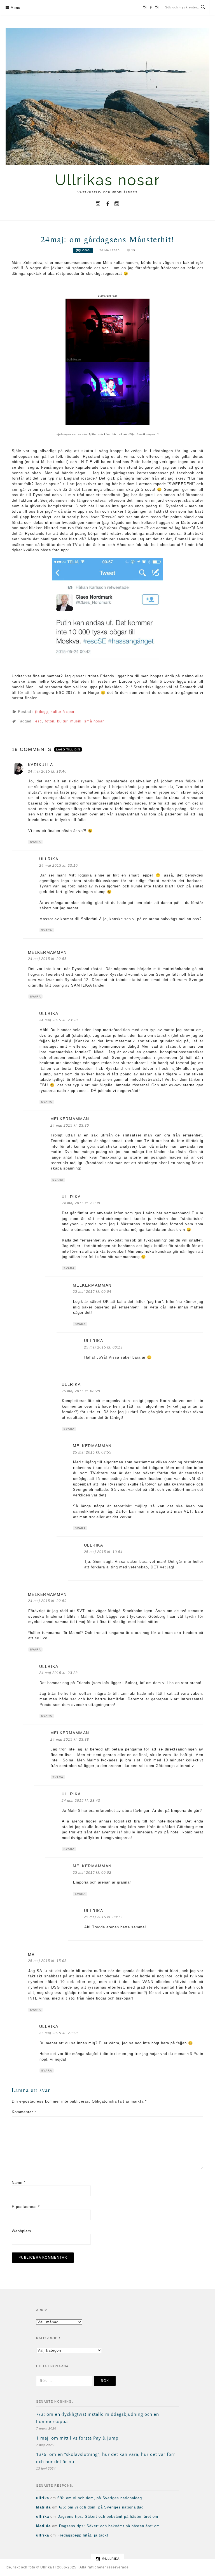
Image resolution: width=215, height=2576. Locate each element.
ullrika (49, 859)
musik (76, 721)
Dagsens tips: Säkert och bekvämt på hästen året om (108, 2516)
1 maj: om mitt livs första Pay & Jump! (78, 2438)
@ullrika (111, 2559)
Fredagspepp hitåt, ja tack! (83, 2535)
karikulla (41, 765)
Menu (16, 8)
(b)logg (83, 250)
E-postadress (26, 2207)
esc (39, 721)
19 (133, 250)
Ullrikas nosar (108, 180)
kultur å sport (63, 712)
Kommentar (24, 2112)
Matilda (43, 2507)
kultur (62, 721)
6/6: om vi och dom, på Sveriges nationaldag (100, 2498)
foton (50, 721)
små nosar (94, 721)
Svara (35, 842)
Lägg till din (68, 749)
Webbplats (22, 2231)
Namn (19, 2183)
